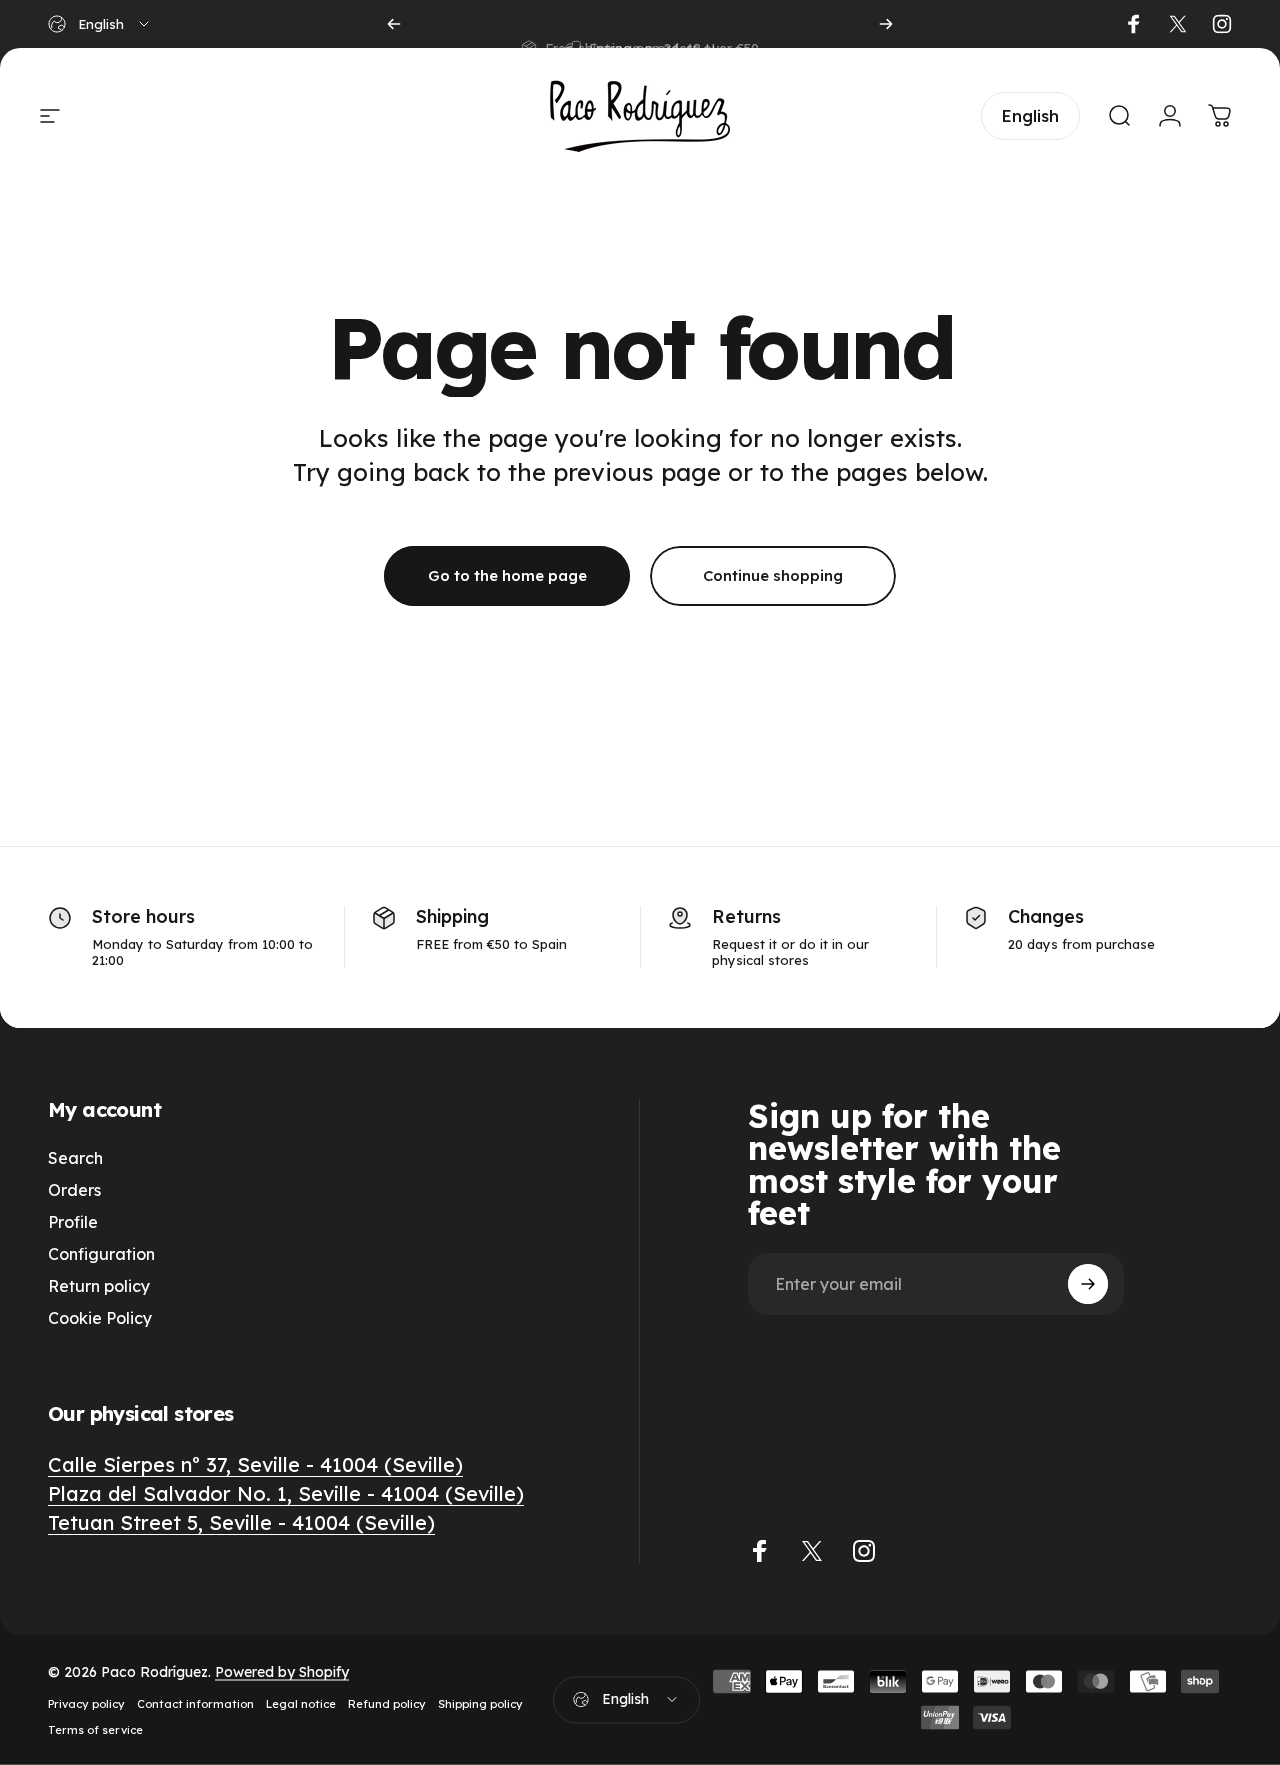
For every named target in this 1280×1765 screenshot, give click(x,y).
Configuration (101, 1254)
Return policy (99, 1286)
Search (75, 1158)
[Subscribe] (1088, 1284)
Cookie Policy (100, 1318)
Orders (74, 1190)
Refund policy (387, 1704)
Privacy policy (86, 1704)
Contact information (195, 1704)
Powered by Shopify (282, 1672)
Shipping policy (480, 1704)
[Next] (886, 24)
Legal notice (301, 1704)
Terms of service (95, 1730)
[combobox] (100, 24)
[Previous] (394, 24)
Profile (73, 1222)
